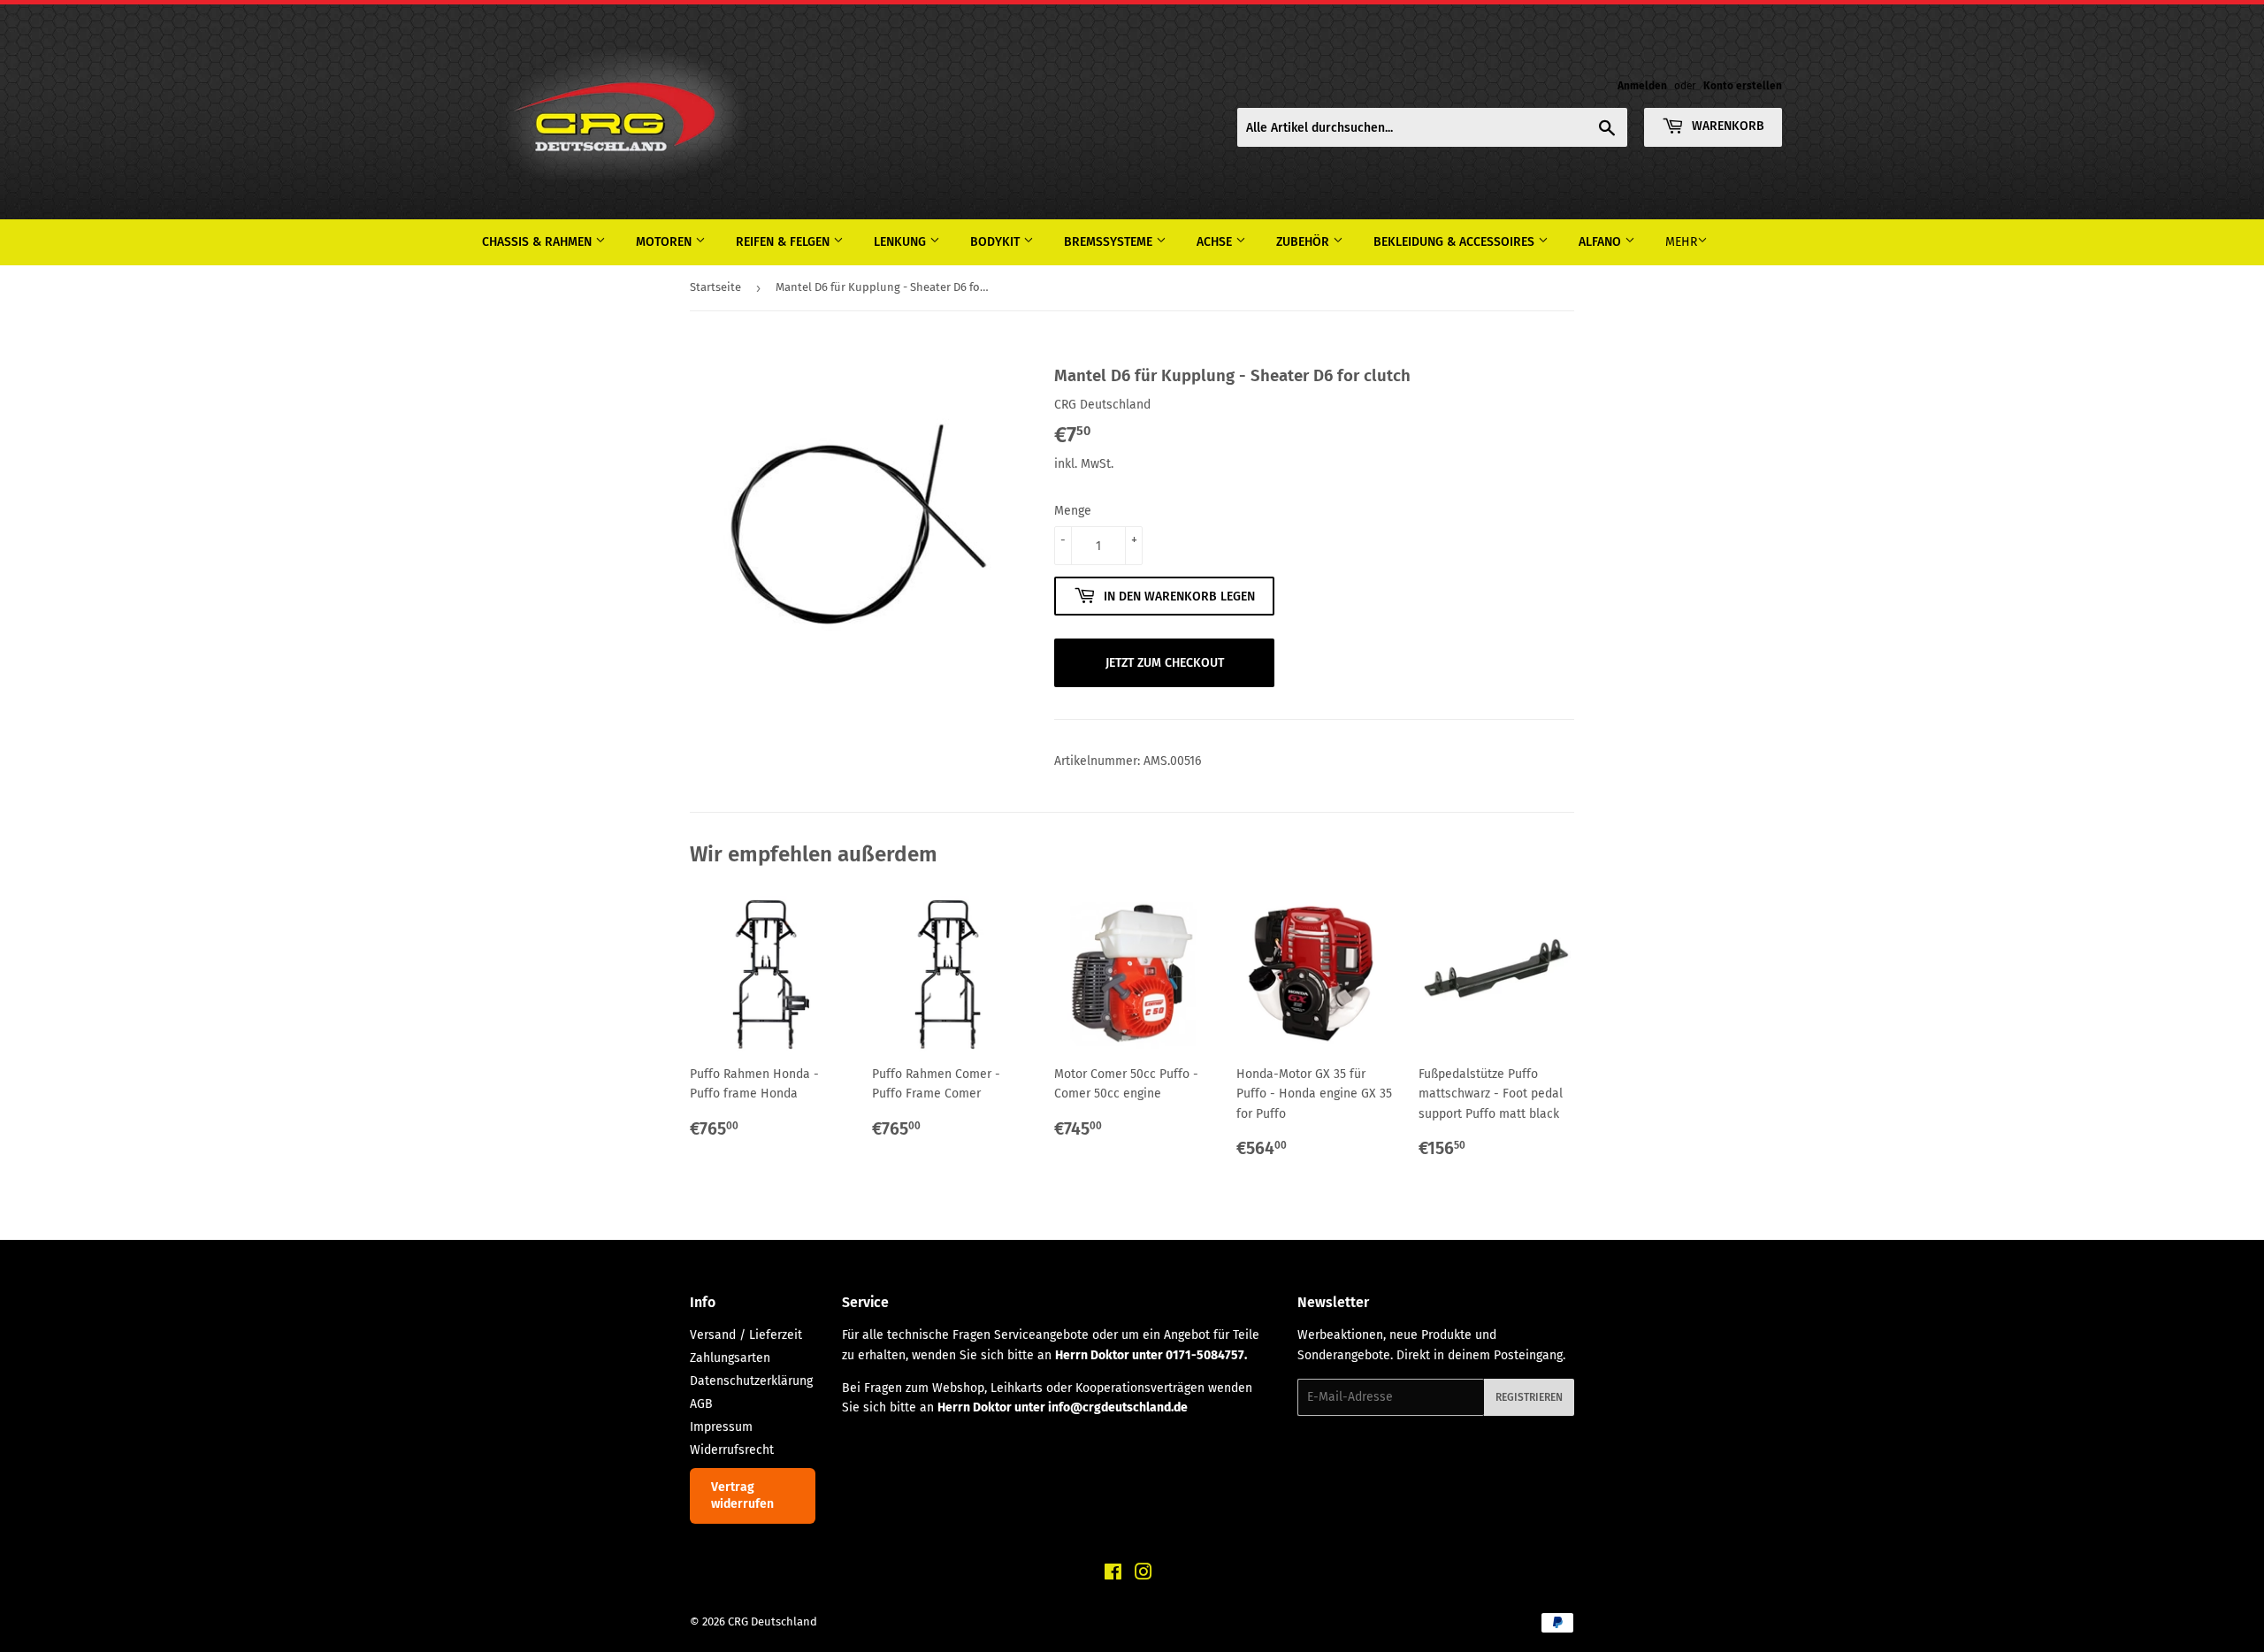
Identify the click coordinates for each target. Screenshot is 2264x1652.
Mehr (1681, 242)
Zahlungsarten (730, 1358)
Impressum (721, 1427)
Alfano (1602, 242)
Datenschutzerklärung (751, 1381)
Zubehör (1304, 242)
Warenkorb (1726, 126)
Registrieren (1529, 1397)
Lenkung (902, 242)
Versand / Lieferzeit (746, 1335)
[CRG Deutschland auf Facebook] (1113, 1575)
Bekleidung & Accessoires (1456, 242)
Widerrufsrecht (732, 1450)
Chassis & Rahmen (539, 242)
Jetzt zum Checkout (1165, 663)
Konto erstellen (1743, 86)
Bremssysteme (1110, 242)
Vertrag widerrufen (742, 1496)
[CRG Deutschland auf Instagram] (1143, 1575)
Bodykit (997, 242)
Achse (1216, 242)
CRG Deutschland (773, 1621)
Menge (1073, 511)
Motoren (665, 242)
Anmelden (1642, 86)
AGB (701, 1404)
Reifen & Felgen (784, 242)
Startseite (715, 287)
